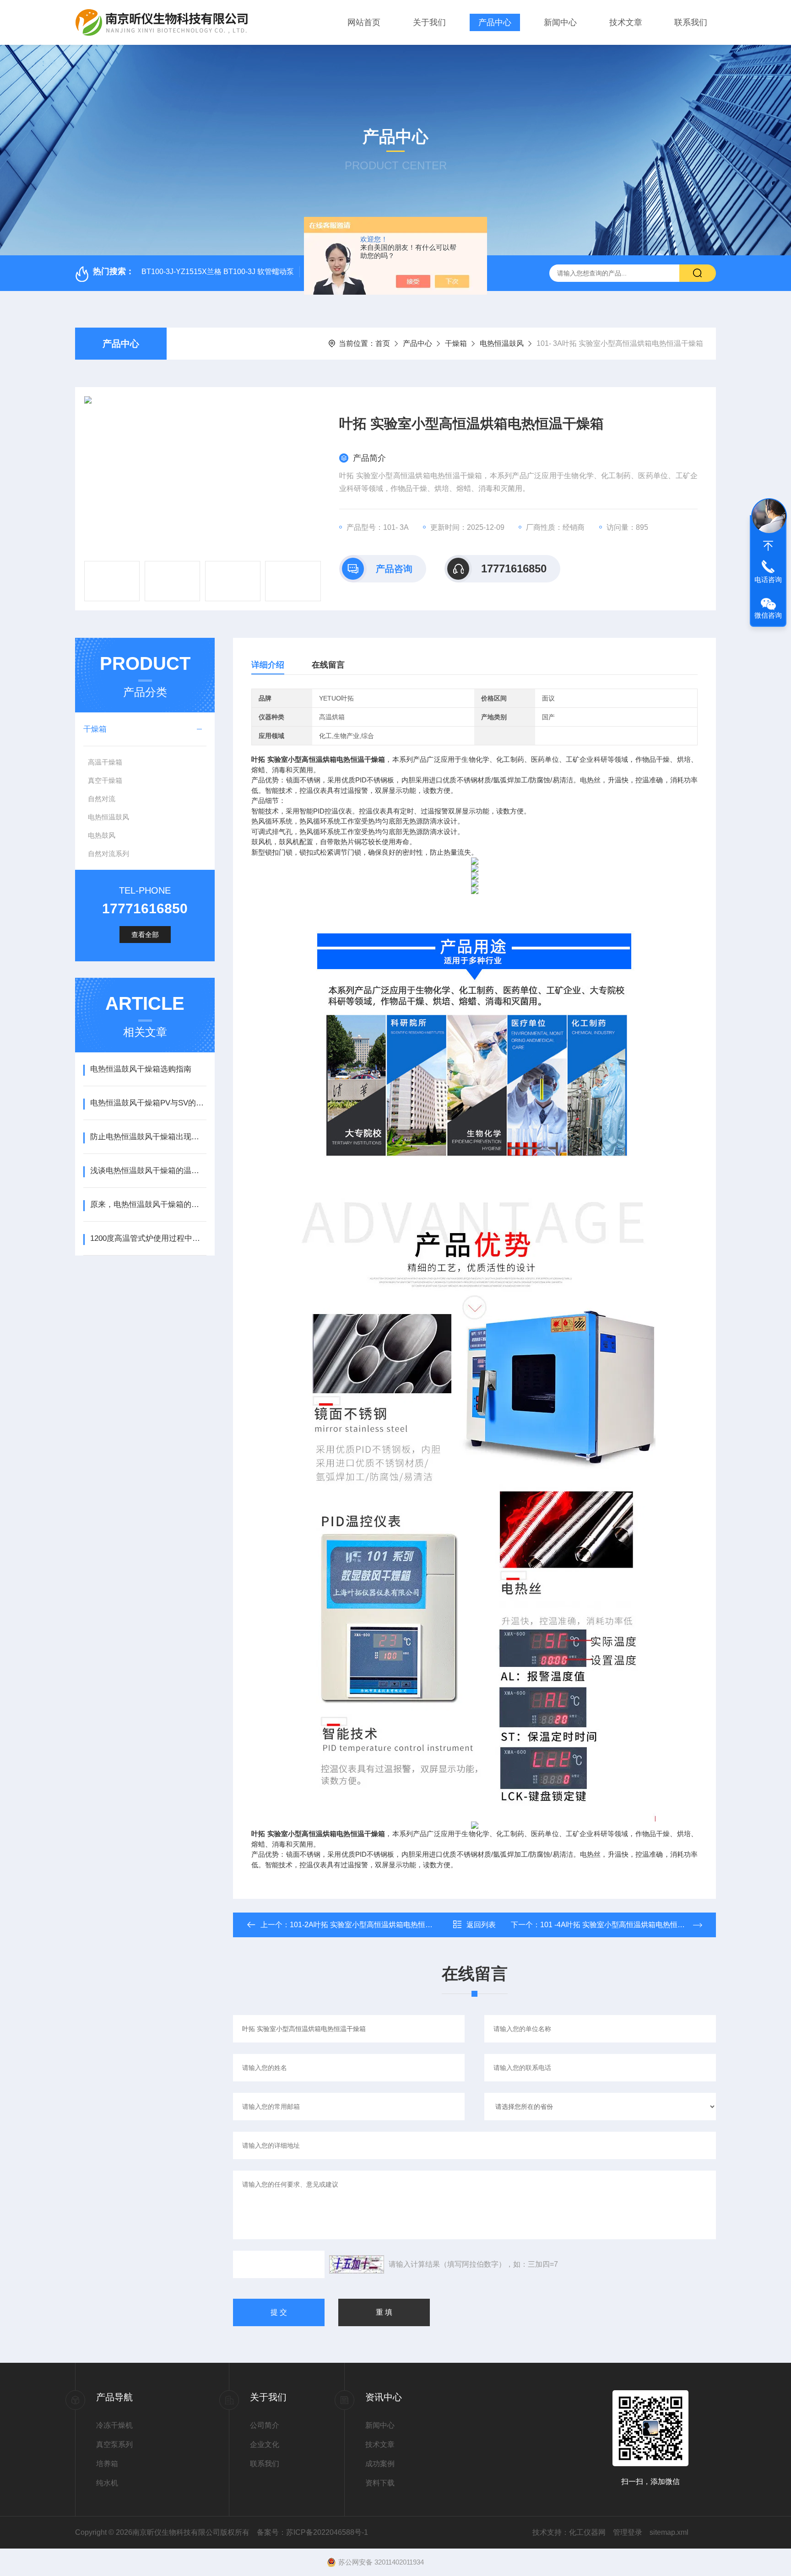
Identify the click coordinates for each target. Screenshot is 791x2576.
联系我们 (691, 22)
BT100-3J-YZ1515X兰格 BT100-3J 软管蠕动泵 (218, 272)
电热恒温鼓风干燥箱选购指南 (141, 1069)
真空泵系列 (114, 2444)
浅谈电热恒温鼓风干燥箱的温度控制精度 (148, 1171)
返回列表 (481, 1925)
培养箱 (107, 2464)
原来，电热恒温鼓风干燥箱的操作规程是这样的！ (148, 1204)
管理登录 (628, 2532)
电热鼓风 (102, 835)
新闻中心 (560, 22)
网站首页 (364, 22)
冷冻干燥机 (114, 2425)
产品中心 (495, 22)
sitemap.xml (669, 2532)
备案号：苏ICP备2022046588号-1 (312, 2532)
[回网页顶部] (768, 546)
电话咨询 (768, 579)
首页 (383, 343)
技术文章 (626, 22)
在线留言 (328, 665)
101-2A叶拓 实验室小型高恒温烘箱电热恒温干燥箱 (372, 1925)
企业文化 (265, 2444)
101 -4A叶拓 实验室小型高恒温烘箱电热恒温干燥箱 (623, 1925)
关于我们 (429, 22)
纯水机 (107, 2483)
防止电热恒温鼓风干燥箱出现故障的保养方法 (148, 1137)
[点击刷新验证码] (357, 2264)
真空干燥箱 (105, 780)
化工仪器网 (587, 2532)
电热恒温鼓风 (502, 343)
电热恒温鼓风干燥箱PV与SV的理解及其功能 (148, 1103)
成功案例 (380, 2464)
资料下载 (380, 2483)
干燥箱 (456, 343)
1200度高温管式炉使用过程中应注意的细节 (148, 1238)
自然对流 (102, 799)
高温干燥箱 (105, 762)
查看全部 (145, 935)
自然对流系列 (108, 854)
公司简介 (265, 2425)
